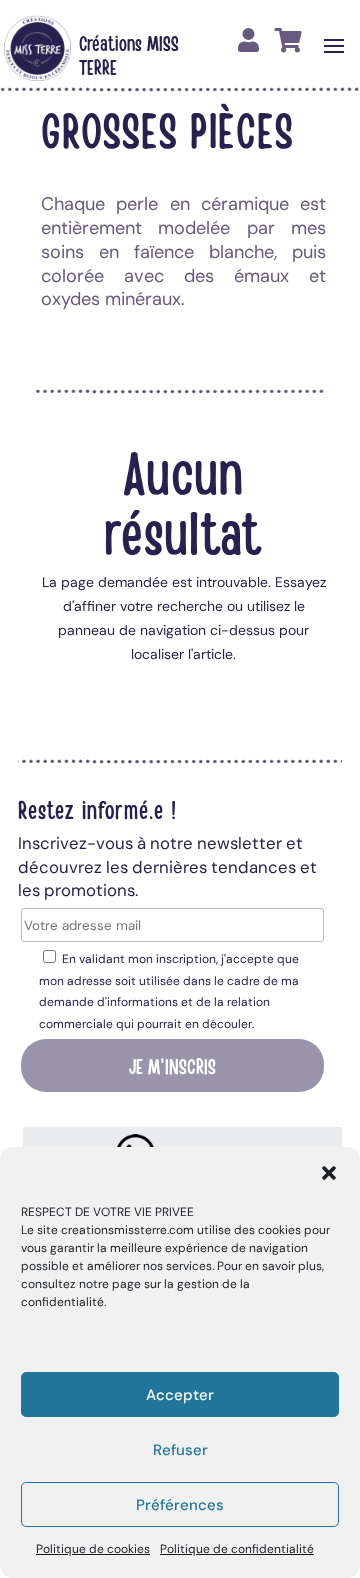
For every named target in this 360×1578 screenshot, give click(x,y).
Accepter (180, 1395)
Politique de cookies (93, 1549)
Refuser (180, 1450)
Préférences (180, 1505)
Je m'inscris (172, 1065)
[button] (329, 1173)
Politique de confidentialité (237, 1549)
